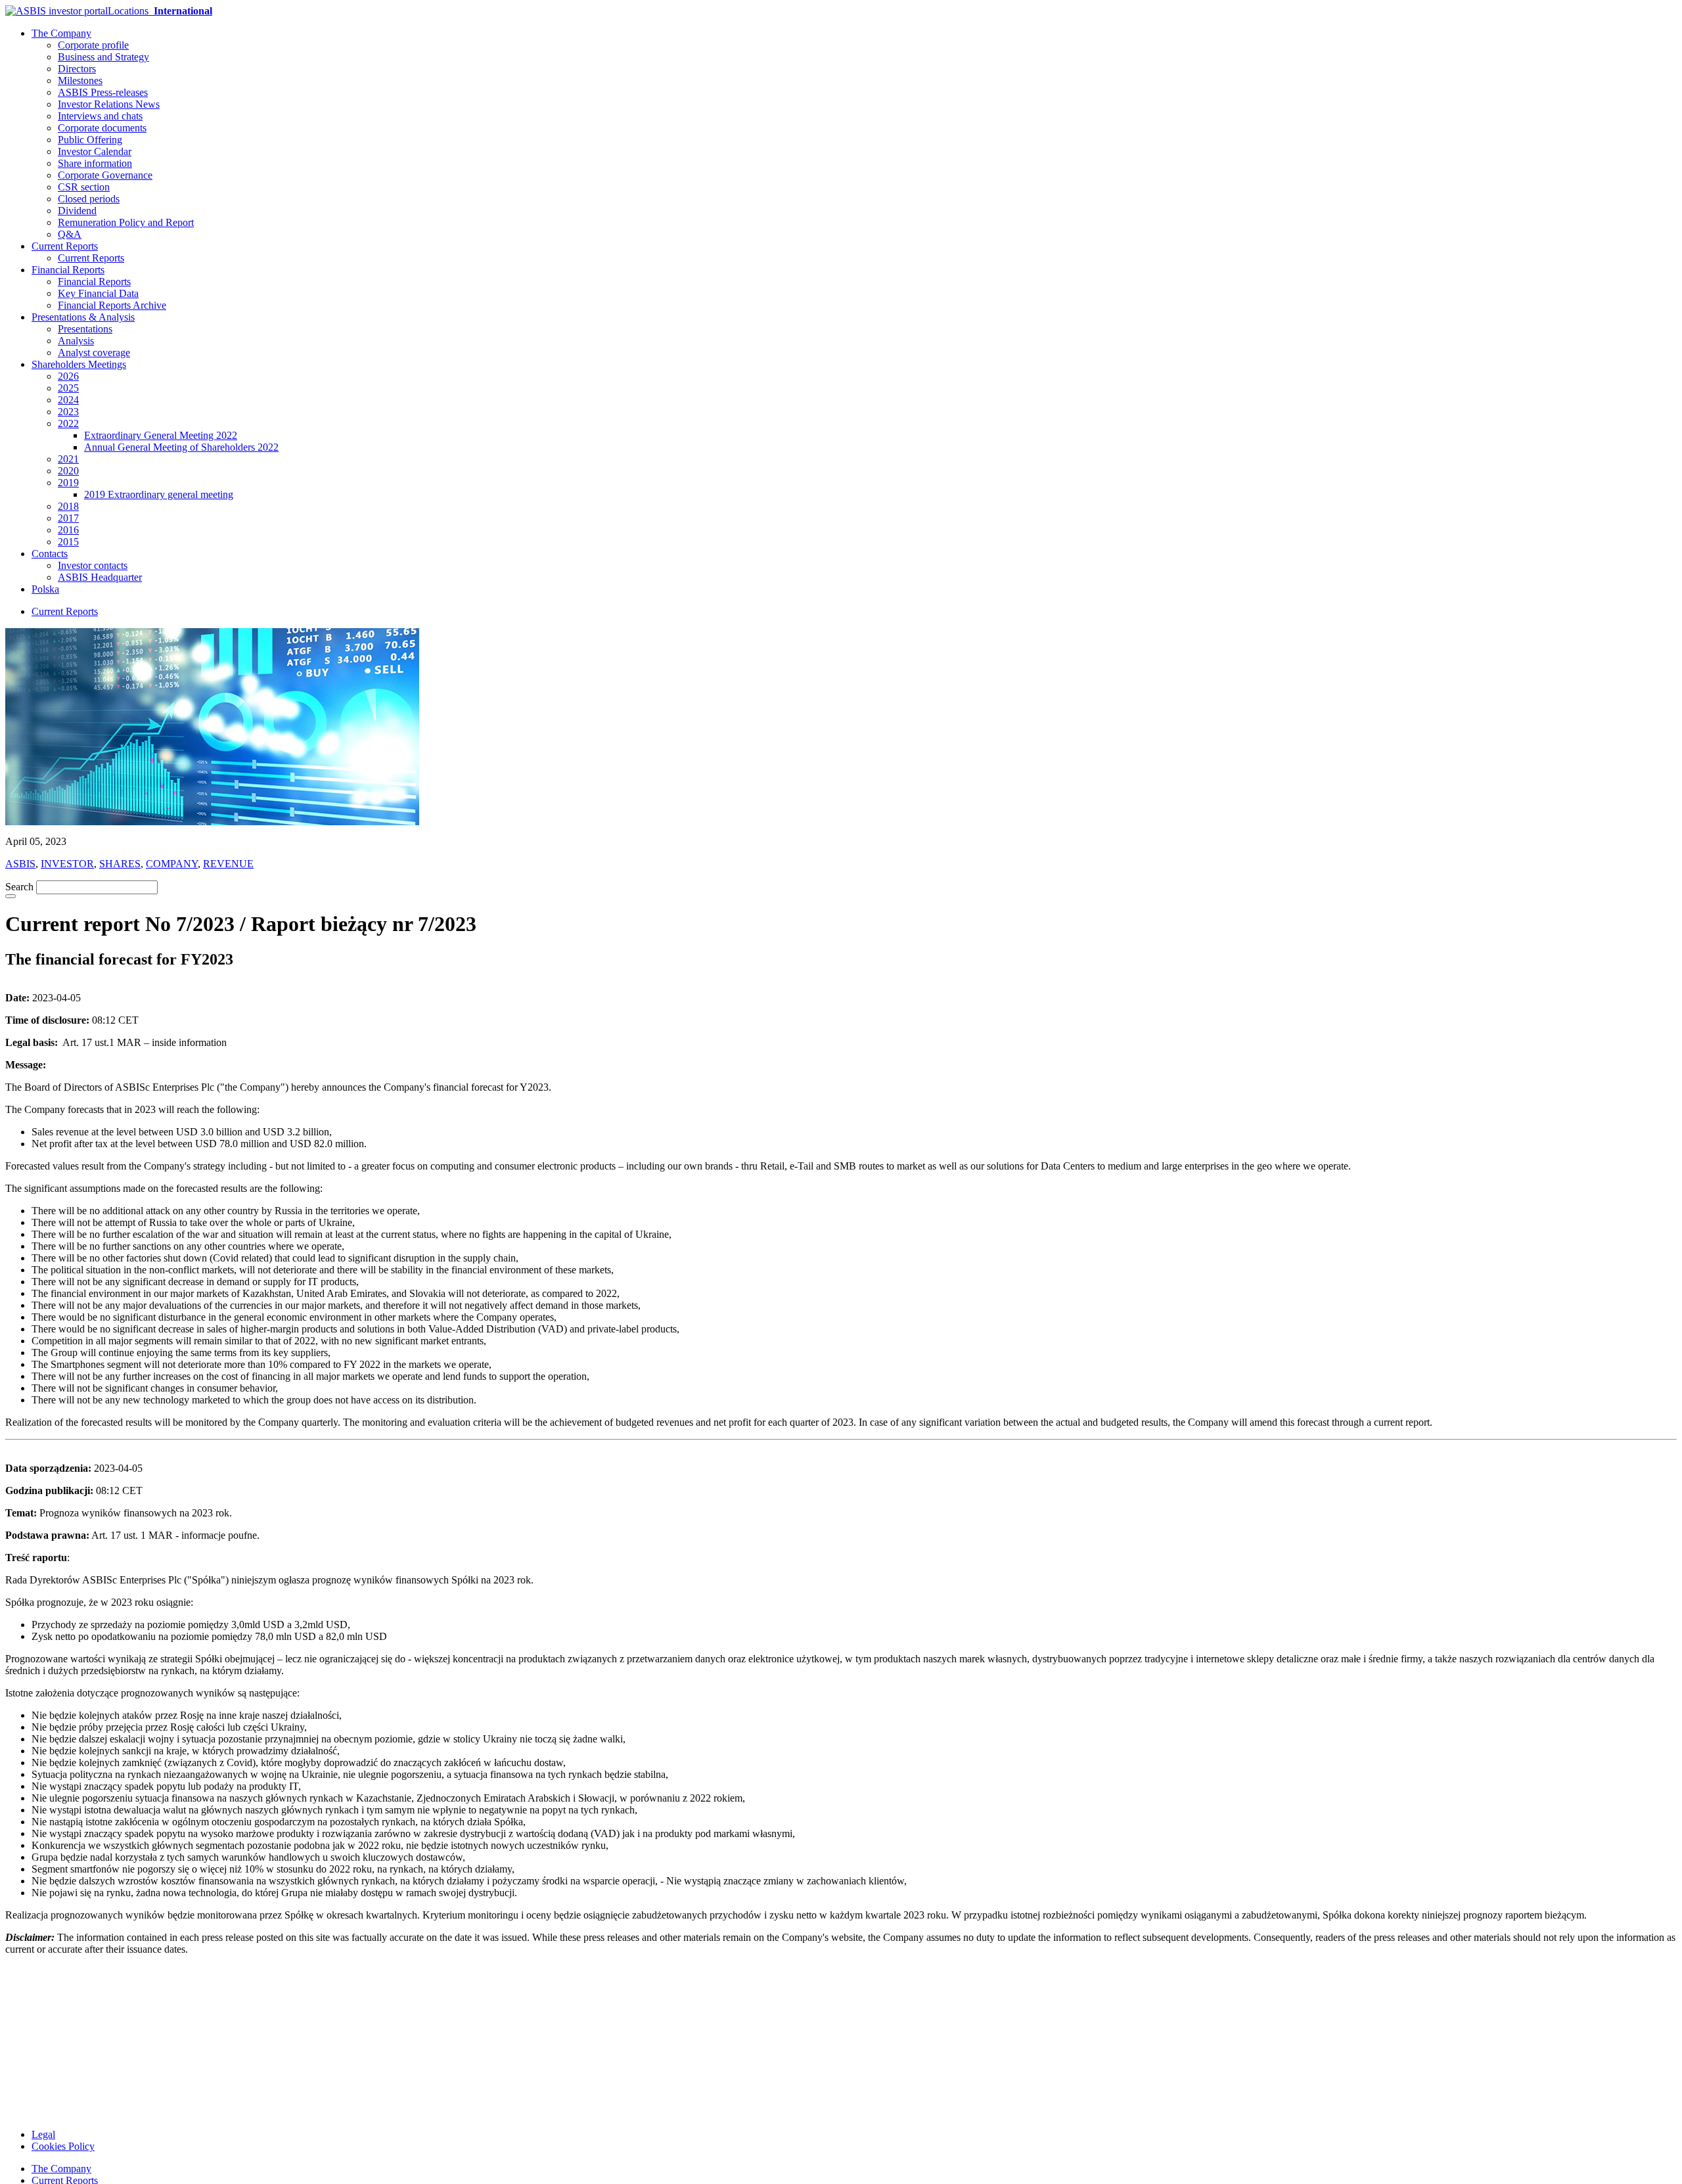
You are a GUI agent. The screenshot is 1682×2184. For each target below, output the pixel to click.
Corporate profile (93, 45)
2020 (68, 471)
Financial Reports (68, 270)
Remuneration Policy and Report (126, 222)
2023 (68, 412)
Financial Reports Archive (112, 305)
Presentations (85, 329)
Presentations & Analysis (83, 317)
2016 (68, 530)
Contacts (50, 554)
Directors (77, 69)
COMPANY (172, 864)
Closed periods (89, 199)
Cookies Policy (63, 2146)
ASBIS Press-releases (103, 92)
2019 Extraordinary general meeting (159, 494)
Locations (160, 11)
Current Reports (65, 246)
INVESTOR (67, 864)
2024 (68, 400)
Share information (95, 163)
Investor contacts (93, 565)
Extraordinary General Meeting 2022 (161, 435)
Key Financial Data (98, 293)
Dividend (77, 211)
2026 (68, 376)
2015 (68, 542)
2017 (68, 518)
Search (19, 887)
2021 (68, 459)
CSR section (84, 187)
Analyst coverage (94, 353)
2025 (68, 388)
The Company (61, 33)
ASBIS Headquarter (100, 577)
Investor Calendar (95, 151)
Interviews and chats (100, 116)
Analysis (76, 341)
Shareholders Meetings (79, 364)
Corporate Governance (105, 175)
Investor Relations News (109, 104)
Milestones (80, 80)
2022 (68, 423)
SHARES (120, 864)
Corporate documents (102, 128)
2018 (68, 506)
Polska (45, 589)
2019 (68, 483)
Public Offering (90, 140)
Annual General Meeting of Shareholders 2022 (181, 447)
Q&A (70, 234)
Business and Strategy (103, 57)
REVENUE (228, 864)
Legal (43, 2134)
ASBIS (20, 864)
